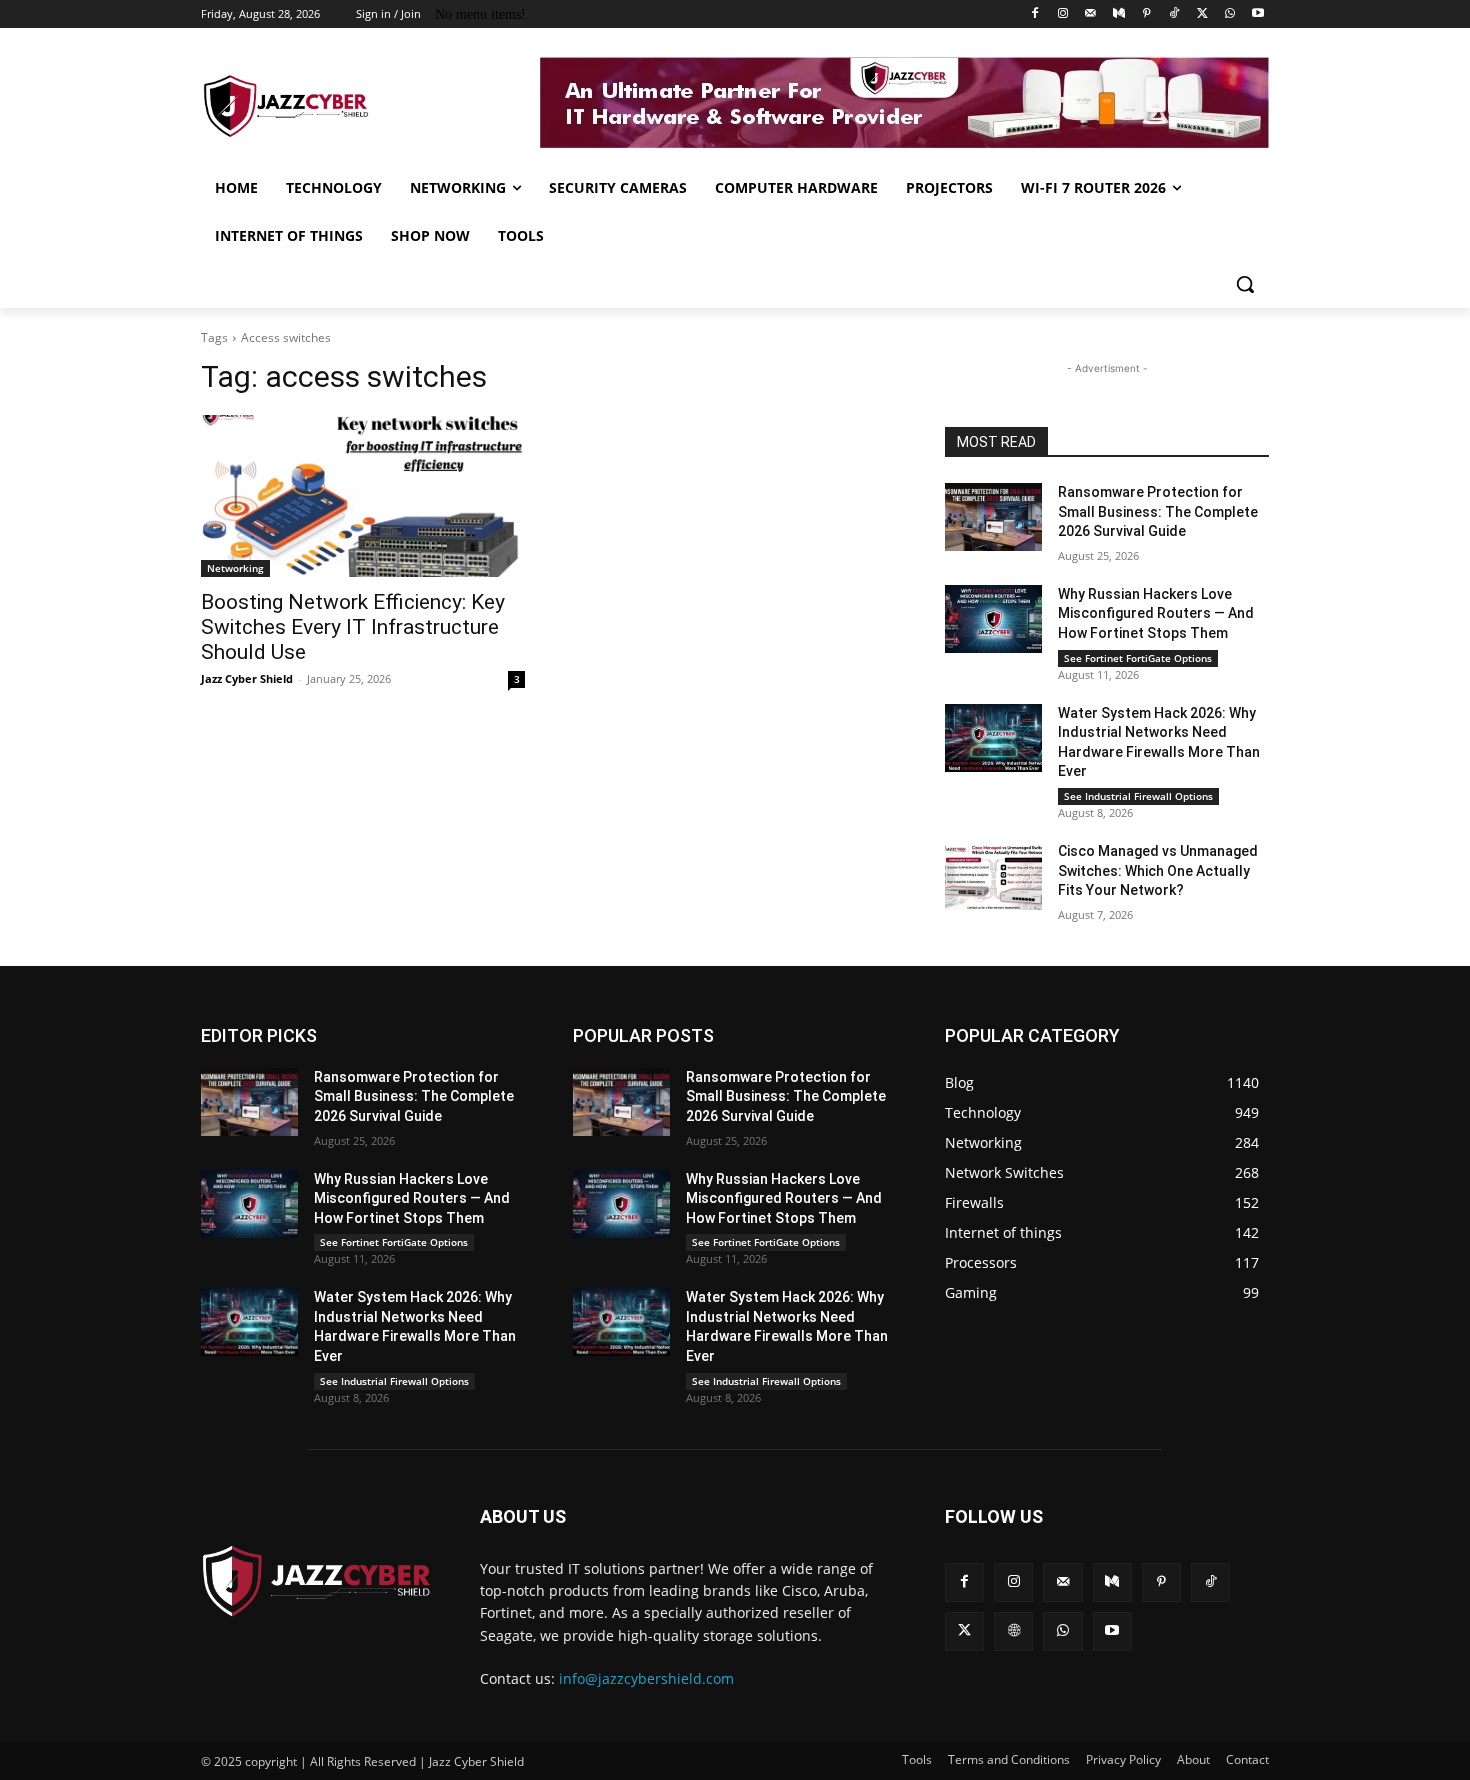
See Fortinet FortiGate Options (1138, 658)
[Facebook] (1035, 14)
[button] (1245, 284)
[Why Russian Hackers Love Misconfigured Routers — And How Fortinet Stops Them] (993, 619)
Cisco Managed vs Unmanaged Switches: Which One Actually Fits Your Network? (1158, 870)
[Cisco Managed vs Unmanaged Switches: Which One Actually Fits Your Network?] (993, 876)
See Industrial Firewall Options (1138, 796)
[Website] (1013, 1631)
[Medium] (1118, 14)
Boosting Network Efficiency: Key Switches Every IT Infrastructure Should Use (353, 627)
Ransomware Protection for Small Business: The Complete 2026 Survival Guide (1158, 511)
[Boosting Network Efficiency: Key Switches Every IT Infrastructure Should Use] (363, 496)
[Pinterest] (1146, 14)
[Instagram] (1063, 14)
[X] (1202, 14)
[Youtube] (1257, 14)
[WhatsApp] (1229, 14)
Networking (235, 568)
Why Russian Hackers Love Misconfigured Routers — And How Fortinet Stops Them (1156, 613)
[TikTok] (1174, 14)
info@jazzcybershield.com (646, 1678)
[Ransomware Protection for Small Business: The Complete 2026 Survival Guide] (993, 517)
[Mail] (1090, 14)
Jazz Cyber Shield (247, 678)
